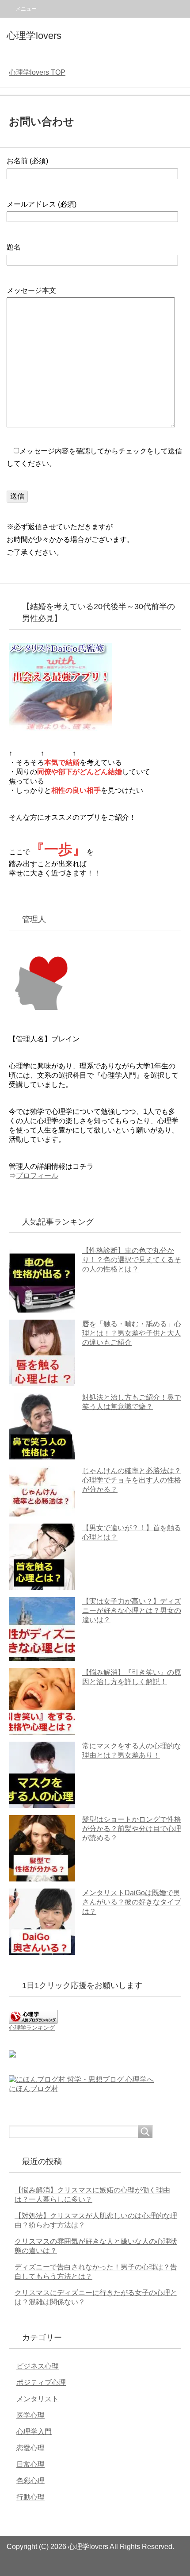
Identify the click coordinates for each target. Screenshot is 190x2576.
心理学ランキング (32, 2028)
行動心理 (30, 2497)
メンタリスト (38, 2399)
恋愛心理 (30, 2448)
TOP (37, 72)
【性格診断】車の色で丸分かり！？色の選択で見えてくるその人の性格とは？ (132, 1260)
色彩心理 (30, 2481)
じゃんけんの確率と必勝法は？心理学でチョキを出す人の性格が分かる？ (132, 1480)
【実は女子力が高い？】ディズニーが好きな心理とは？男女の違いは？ (132, 1610)
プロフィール (37, 1176)
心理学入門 (34, 2432)
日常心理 (30, 2464)
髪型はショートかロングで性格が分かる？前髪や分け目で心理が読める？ (132, 1829)
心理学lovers (34, 36)
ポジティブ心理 (41, 2382)
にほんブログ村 (34, 2089)
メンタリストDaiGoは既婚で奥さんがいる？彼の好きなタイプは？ (132, 1902)
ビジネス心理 (38, 2366)
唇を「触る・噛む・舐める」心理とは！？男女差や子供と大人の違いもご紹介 (132, 1333)
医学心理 (30, 2415)
